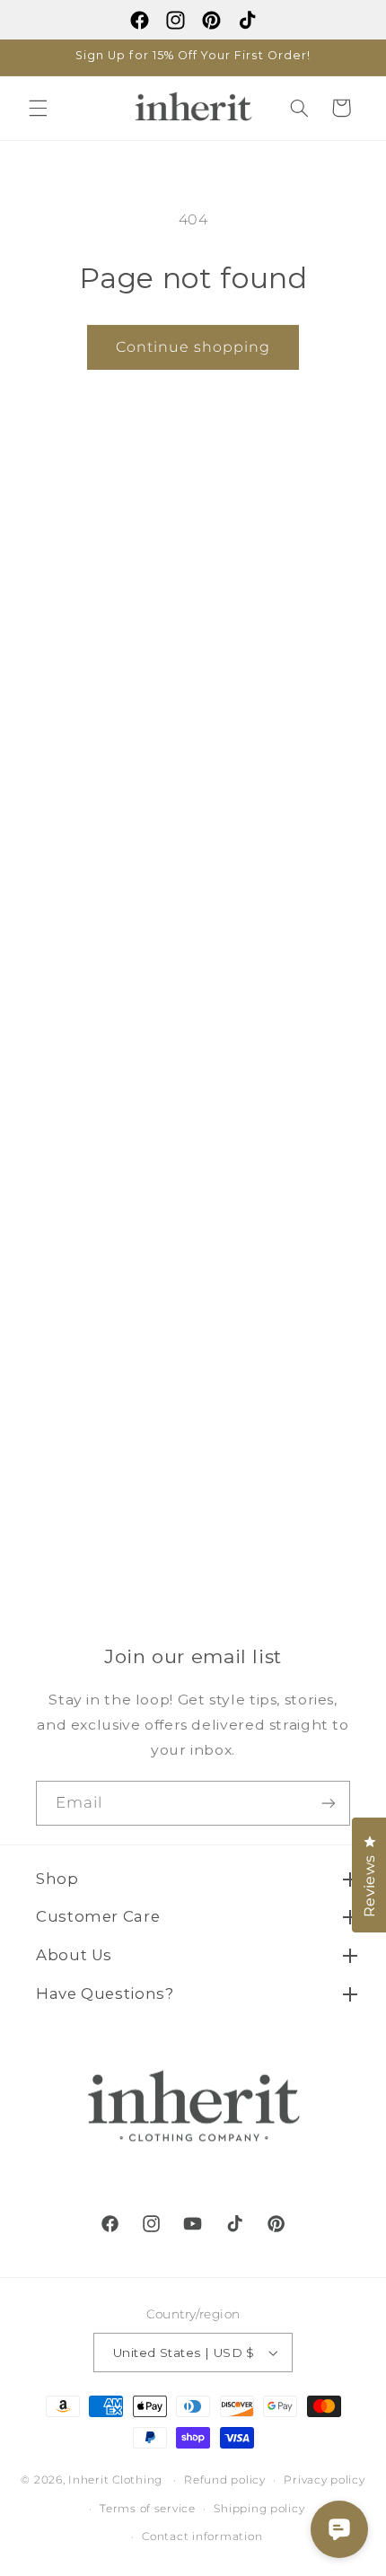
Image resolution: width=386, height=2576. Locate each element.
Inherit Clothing (115, 2480)
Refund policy (225, 2480)
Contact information (202, 2537)
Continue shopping (193, 347)
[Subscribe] (329, 1803)
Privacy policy (324, 2480)
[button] (38, 108)
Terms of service (148, 2509)
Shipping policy (259, 2509)
